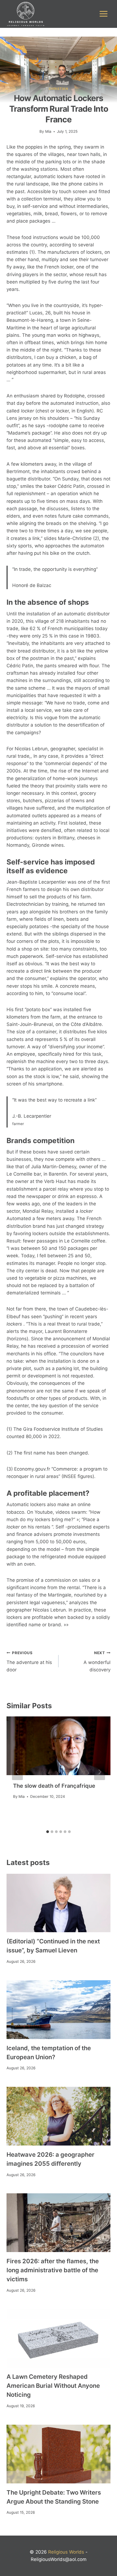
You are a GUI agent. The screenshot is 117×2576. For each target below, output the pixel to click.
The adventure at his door (29, 1662)
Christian (58, 89)
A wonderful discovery (97, 1662)
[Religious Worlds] (26, 14)
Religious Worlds (66, 2552)
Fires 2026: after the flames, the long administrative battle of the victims (53, 2270)
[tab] (48, 1832)
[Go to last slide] (17, 1772)
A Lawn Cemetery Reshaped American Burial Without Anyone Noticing (53, 2386)
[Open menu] (103, 14)
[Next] (100, 1772)
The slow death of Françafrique (54, 1786)
